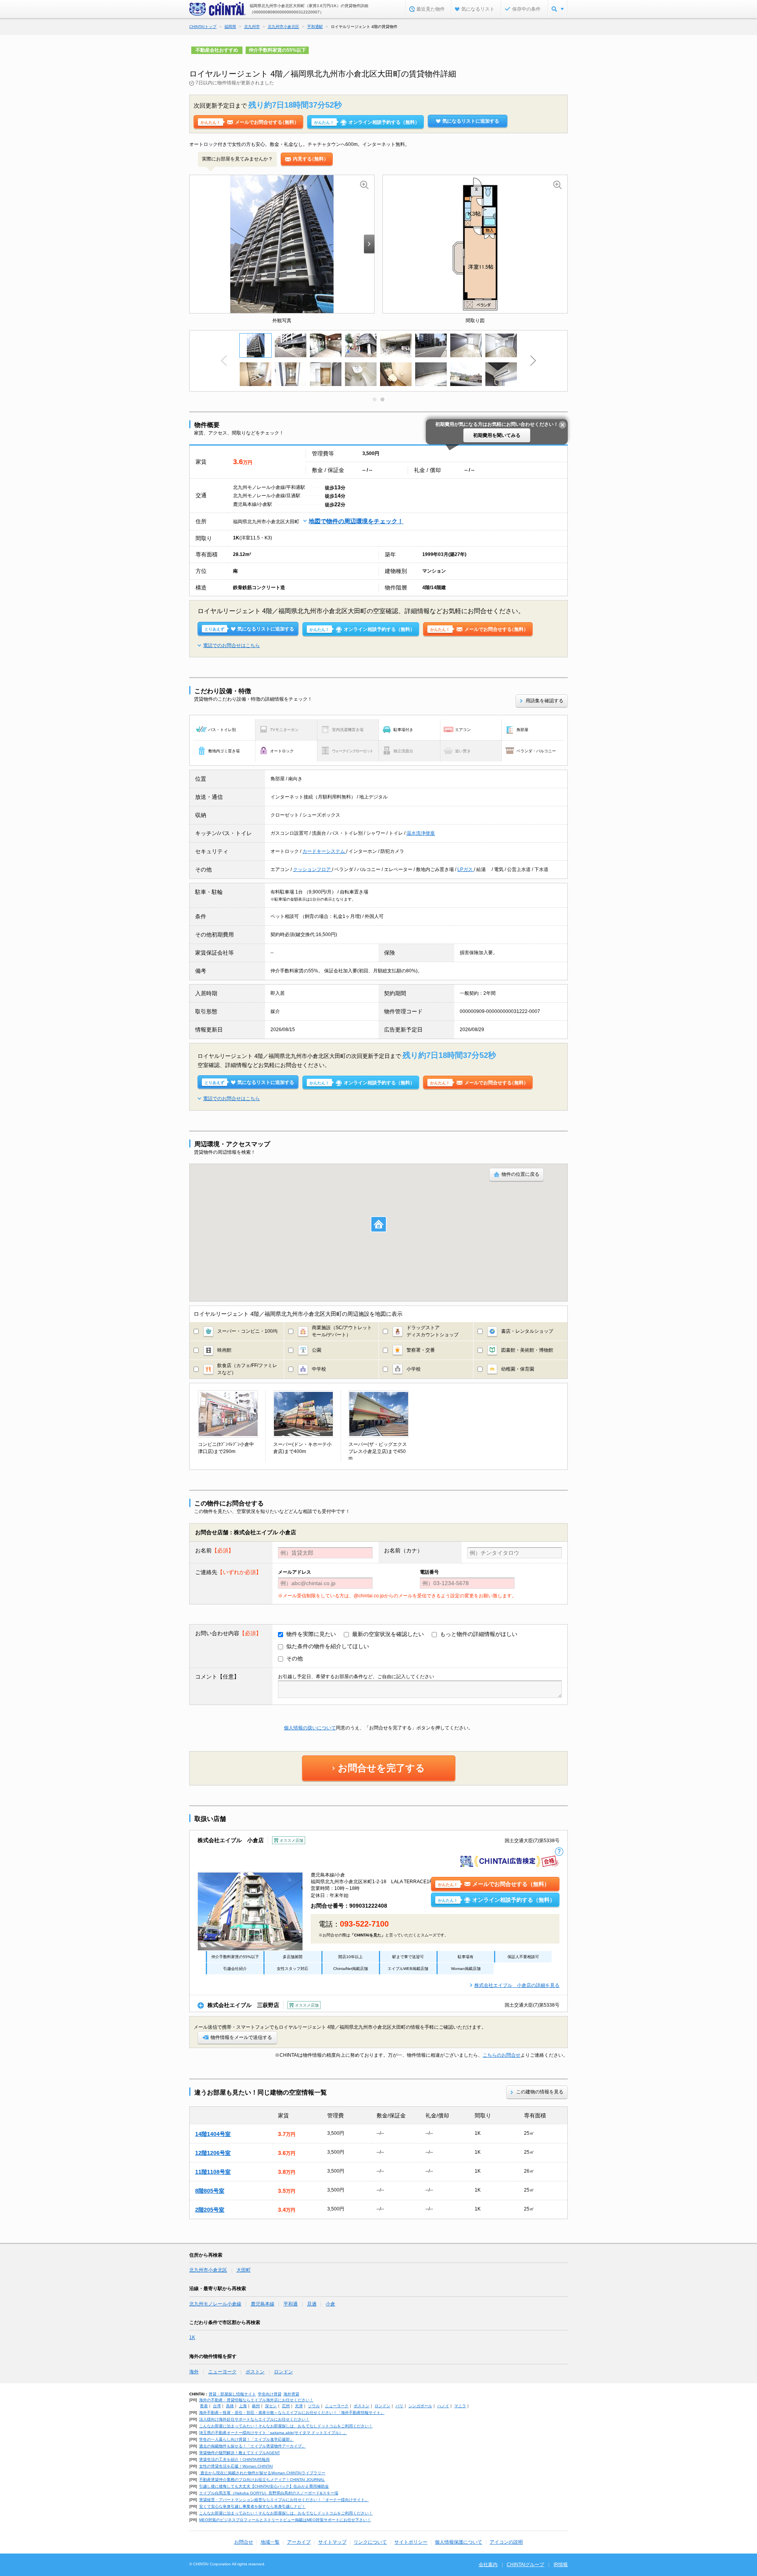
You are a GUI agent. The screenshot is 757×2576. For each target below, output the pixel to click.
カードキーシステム (324, 851)
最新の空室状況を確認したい (388, 1634)
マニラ (460, 2406)
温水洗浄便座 (421, 833)
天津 (299, 2406)
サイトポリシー (411, 2542)
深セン (271, 2406)
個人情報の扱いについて (310, 1728)
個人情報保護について (459, 2542)
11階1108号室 (213, 2172)
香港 (204, 2406)
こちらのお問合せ (502, 2055)
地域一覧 (270, 2542)
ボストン (255, 2372)
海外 (194, 2372)
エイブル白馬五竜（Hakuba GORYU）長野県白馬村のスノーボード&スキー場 (269, 2493)
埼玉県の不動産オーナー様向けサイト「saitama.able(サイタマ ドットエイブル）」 (273, 2433)
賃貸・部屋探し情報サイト (232, 2394)
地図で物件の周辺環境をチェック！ (356, 521)
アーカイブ (299, 2542)
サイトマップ (332, 2542)
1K (192, 2337)
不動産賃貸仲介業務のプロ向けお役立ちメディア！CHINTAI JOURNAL (262, 2480)
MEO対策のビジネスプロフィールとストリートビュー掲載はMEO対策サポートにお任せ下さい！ (285, 2520)
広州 (286, 2406)
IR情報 (561, 2565)
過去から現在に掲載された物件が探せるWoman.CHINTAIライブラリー (262, 2473)
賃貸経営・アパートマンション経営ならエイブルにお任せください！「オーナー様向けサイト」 (284, 2500)
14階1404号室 (213, 2134)
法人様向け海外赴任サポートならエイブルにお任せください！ (254, 2419)
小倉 (330, 2304)
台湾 (217, 2406)
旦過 (312, 2304)
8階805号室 (210, 2191)
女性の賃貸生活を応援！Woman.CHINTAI (236, 2466)
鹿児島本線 (263, 2304)
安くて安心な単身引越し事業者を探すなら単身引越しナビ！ (252, 2506)
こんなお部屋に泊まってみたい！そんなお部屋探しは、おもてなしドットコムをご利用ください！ (286, 2426)
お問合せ (244, 2542)
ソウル (314, 2406)
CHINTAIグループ (525, 2565)
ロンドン (283, 2372)
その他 (295, 1658)
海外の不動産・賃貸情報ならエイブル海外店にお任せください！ (256, 2400)
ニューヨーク (222, 2372)
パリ (399, 2406)
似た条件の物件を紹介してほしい (328, 1646)
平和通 (291, 2304)
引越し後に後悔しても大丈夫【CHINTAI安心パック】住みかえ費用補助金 (264, 2486)
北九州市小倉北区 (208, 2270)
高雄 (230, 2406)
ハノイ (443, 2406)
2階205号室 (210, 2210)
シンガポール (420, 2406)
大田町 (244, 2270)
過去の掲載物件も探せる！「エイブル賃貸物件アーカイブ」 (252, 2446)
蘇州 (256, 2406)
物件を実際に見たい (311, 1634)
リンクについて (370, 2542)
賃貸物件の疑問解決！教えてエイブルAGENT (240, 2453)
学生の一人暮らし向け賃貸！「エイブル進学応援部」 (246, 2439)
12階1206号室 (213, 2153)
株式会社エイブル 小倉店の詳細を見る (517, 1985)
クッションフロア (312, 869)
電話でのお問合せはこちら (231, 645)
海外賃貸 (291, 2394)
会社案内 (488, 2565)
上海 (243, 2406)
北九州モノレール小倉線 (215, 2304)
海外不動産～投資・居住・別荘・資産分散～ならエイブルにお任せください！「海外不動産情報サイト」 (292, 2413)
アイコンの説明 (506, 2542)
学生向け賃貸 (270, 2394)
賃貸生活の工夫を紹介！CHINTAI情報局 (234, 2459)
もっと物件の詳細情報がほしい (479, 1634)
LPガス (466, 869)
